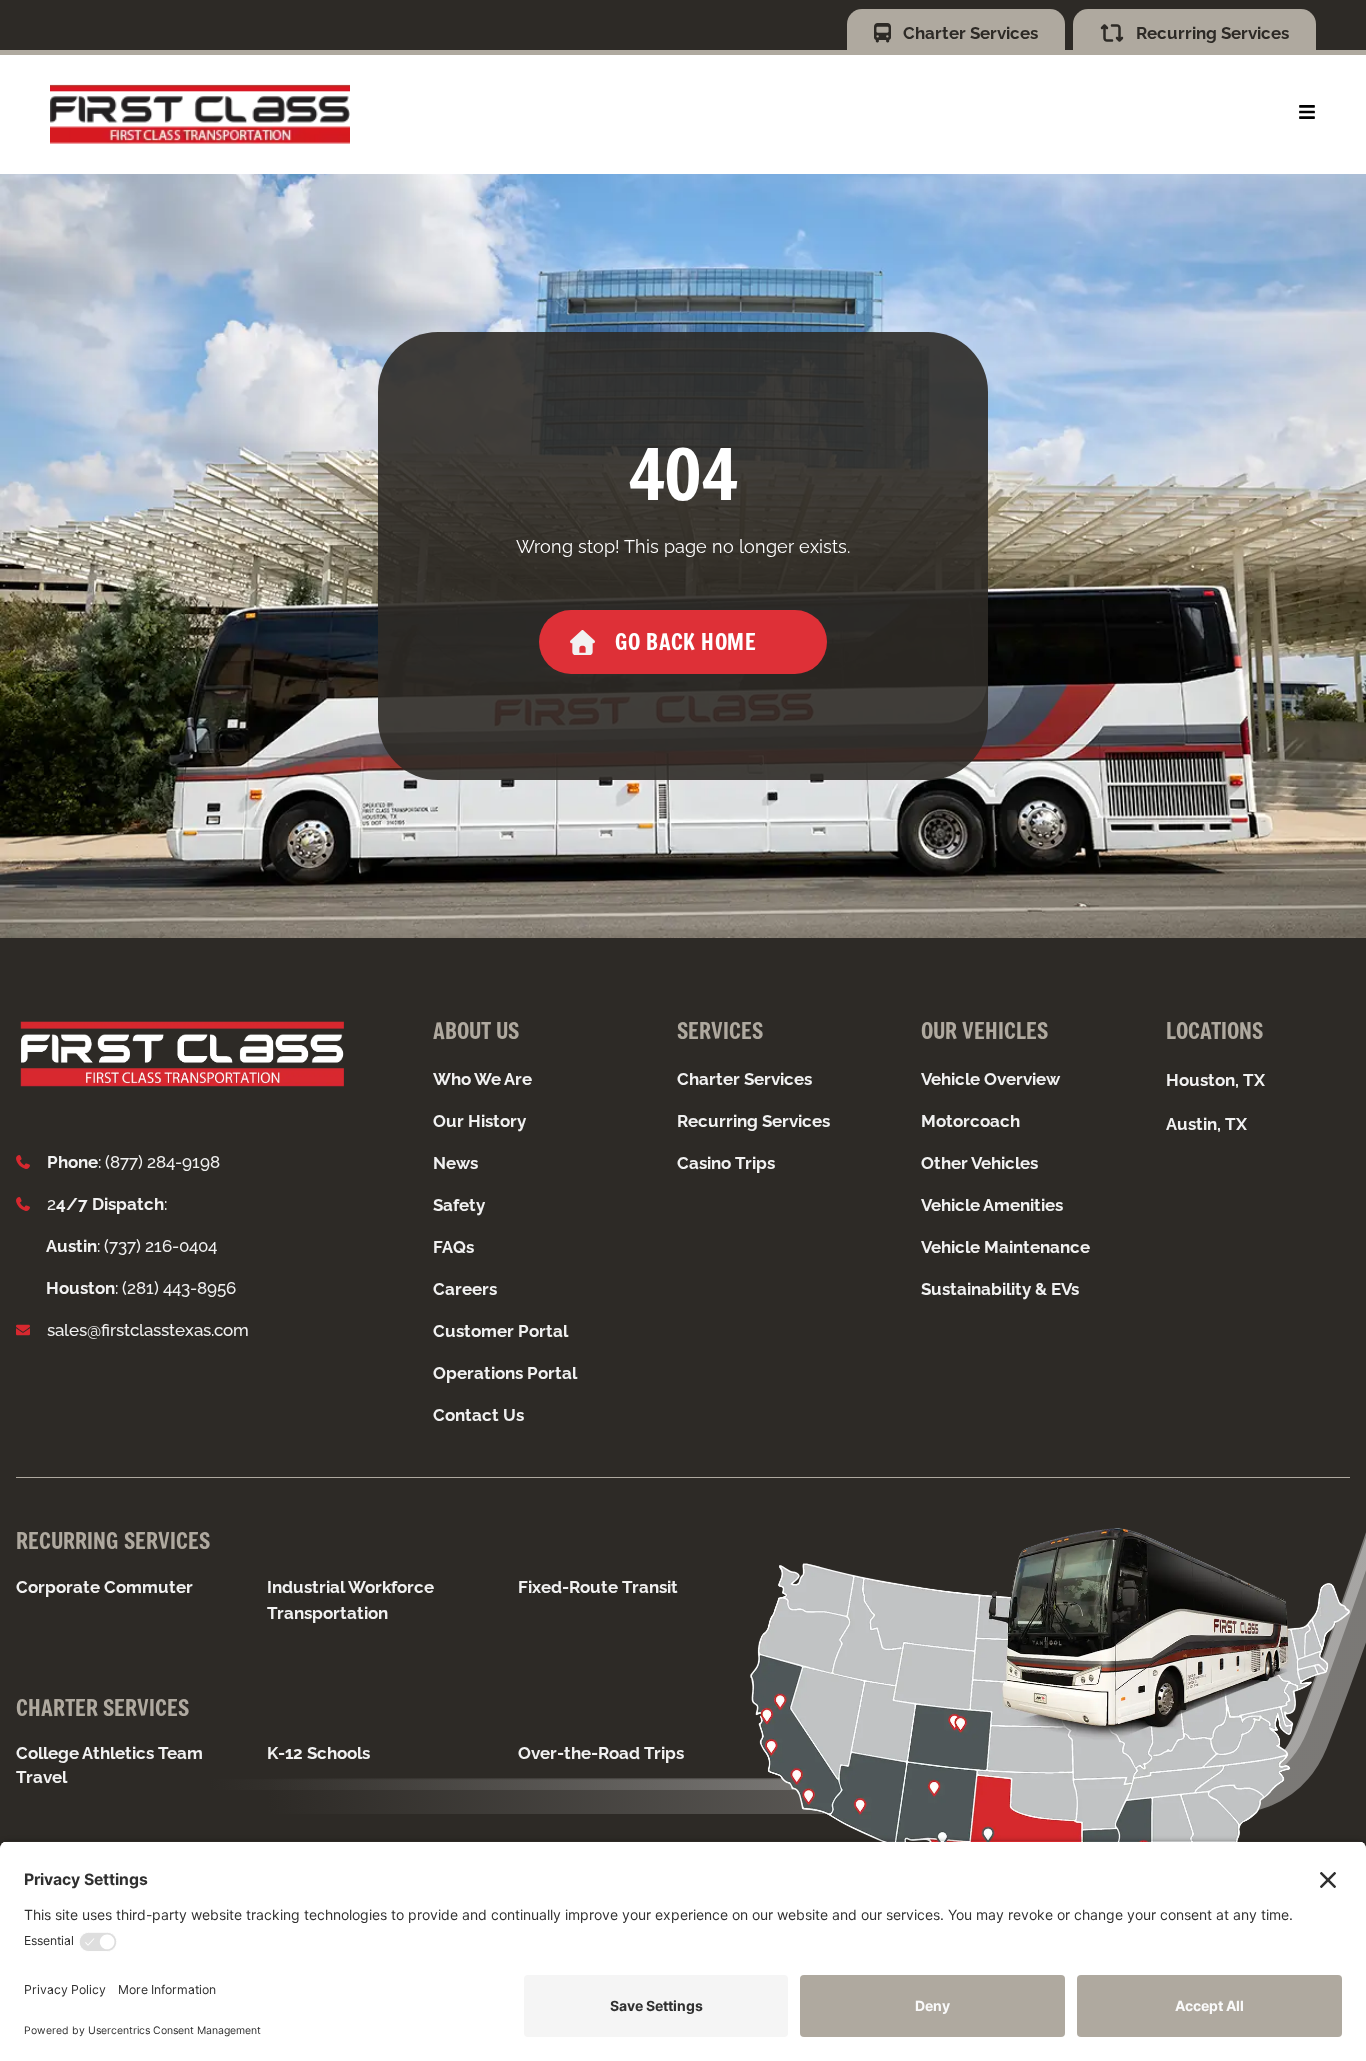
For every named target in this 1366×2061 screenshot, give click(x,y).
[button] (1307, 112)
